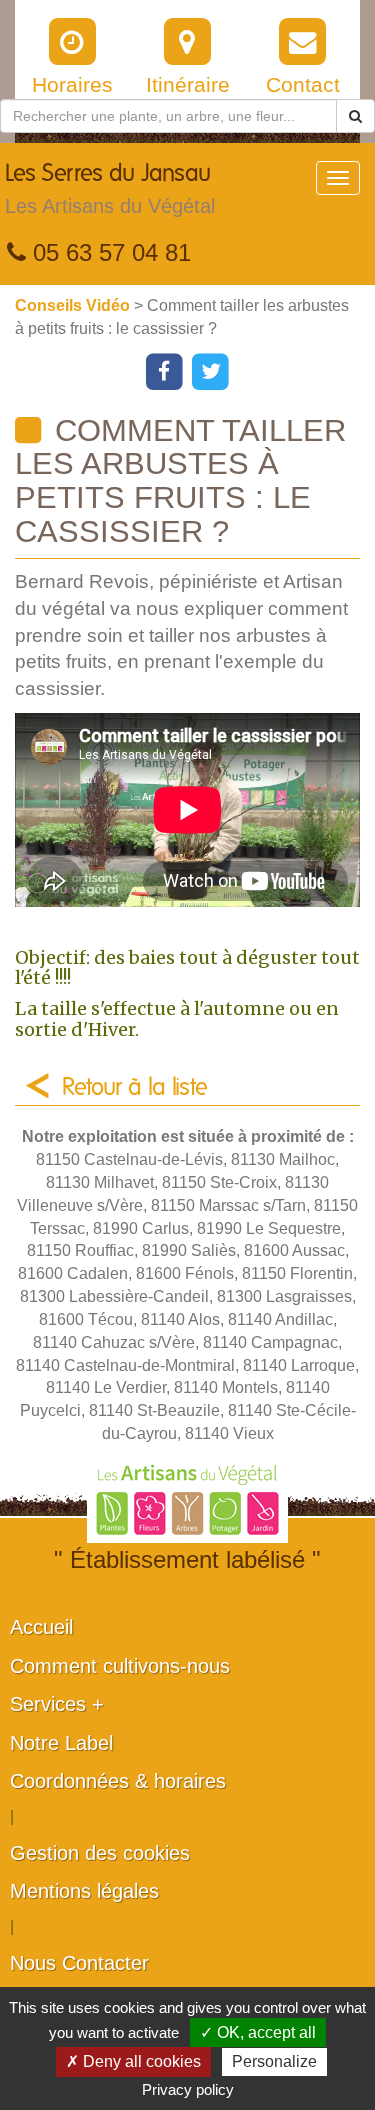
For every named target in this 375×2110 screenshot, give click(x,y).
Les (110, 189)
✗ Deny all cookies (133, 2061)
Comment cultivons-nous (120, 1666)
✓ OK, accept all (258, 2032)
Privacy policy (188, 2089)
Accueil (41, 1627)
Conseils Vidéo (74, 305)
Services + (57, 1704)
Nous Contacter (79, 1963)
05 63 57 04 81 (108, 252)
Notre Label (61, 1743)
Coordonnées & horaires (118, 1781)
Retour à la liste (135, 1088)
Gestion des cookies (100, 1853)
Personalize (274, 2061)
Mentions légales (84, 1891)
